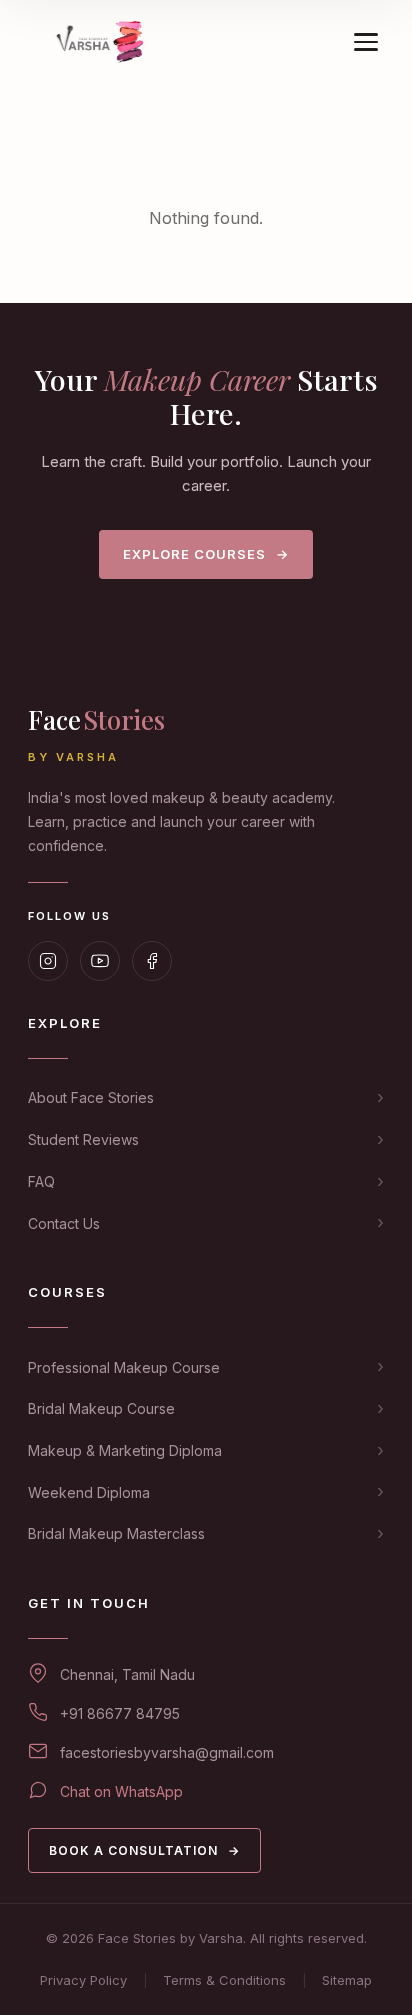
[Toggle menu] (366, 42)
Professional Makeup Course (124, 1367)
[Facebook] (152, 961)
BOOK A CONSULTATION (144, 1850)
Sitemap (347, 1980)
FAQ (41, 1181)
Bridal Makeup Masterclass (116, 1533)
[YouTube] (100, 961)
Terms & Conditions (224, 1980)
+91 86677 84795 (120, 1713)
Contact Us (64, 1223)
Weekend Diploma (89, 1492)
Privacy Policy (83, 1980)
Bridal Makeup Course (101, 1408)
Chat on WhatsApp (121, 1791)
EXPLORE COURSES (206, 554)
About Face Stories (91, 1097)
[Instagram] (48, 961)
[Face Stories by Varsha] (103, 42)
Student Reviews (83, 1139)
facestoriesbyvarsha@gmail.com (167, 1752)
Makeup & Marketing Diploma (125, 1450)
